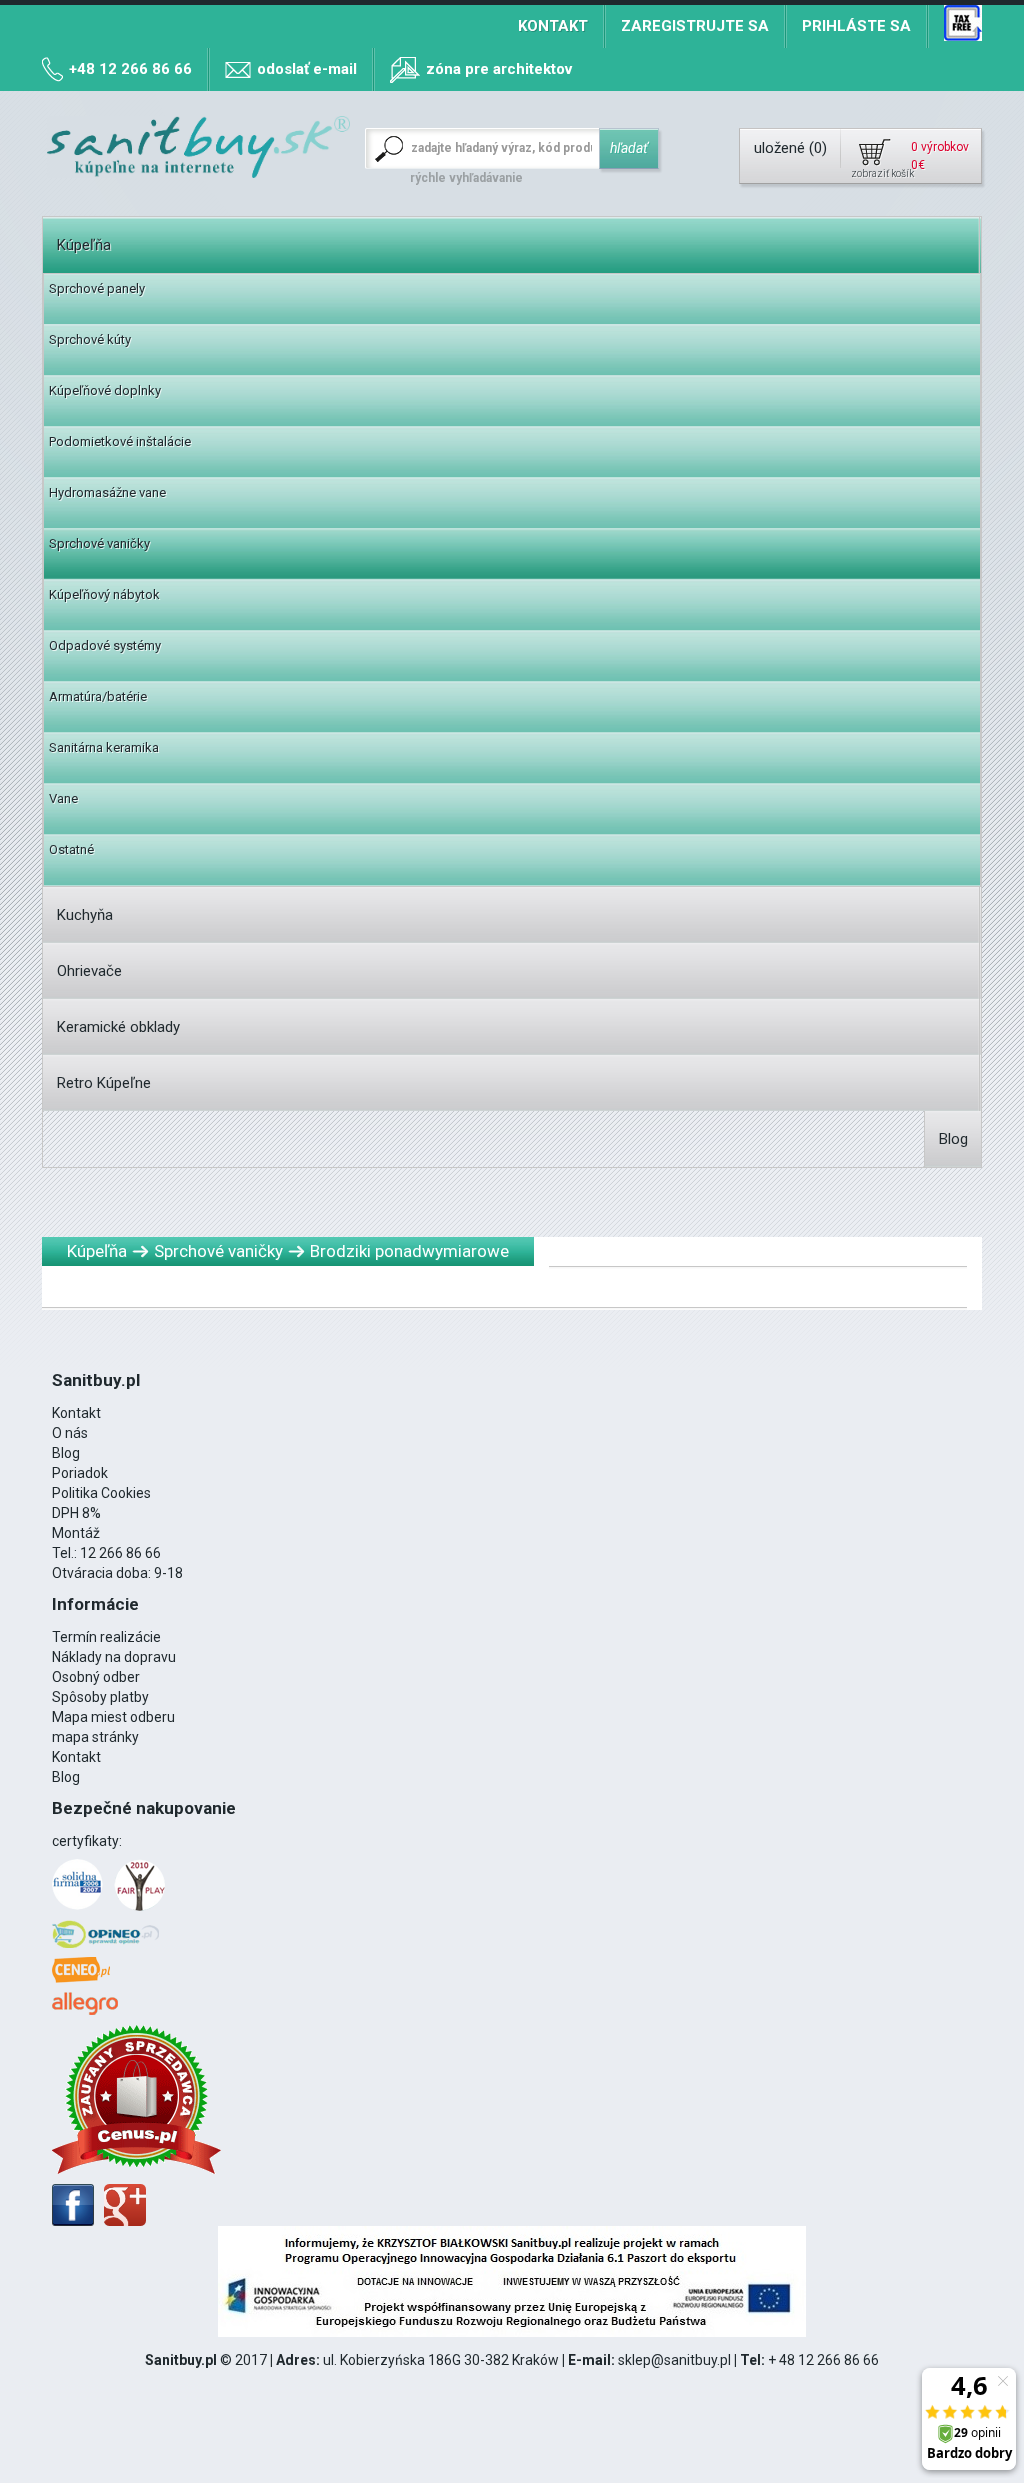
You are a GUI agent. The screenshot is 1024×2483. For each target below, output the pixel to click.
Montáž (76, 1533)
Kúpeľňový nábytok (104, 594)
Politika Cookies (101, 1493)
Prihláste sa (856, 26)
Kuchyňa (85, 915)
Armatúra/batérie (98, 696)
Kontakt (553, 26)
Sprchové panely (97, 288)
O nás (70, 1433)
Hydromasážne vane (107, 492)
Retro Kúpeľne (104, 1083)
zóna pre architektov (499, 69)
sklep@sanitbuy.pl (674, 2360)
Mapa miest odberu (113, 1717)
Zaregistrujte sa (695, 26)
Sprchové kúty (90, 339)
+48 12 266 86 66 (130, 69)
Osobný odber (96, 1677)
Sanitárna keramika (104, 747)
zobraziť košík (881, 173)
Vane (63, 798)
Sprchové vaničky (99, 543)
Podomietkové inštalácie (120, 441)
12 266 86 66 (120, 1553)
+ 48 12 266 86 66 (823, 2360)
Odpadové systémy (105, 645)
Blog (953, 1139)
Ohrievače (89, 971)
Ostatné (71, 849)
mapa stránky (95, 1737)
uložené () (790, 148)
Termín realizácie (106, 1637)
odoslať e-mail (307, 69)
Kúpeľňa (84, 245)
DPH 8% (76, 1513)
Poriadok (80, 1473)
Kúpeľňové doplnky (105, 390)
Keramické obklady (118, 1027)
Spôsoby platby (100, 1697)
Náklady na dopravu (114, 1657)
